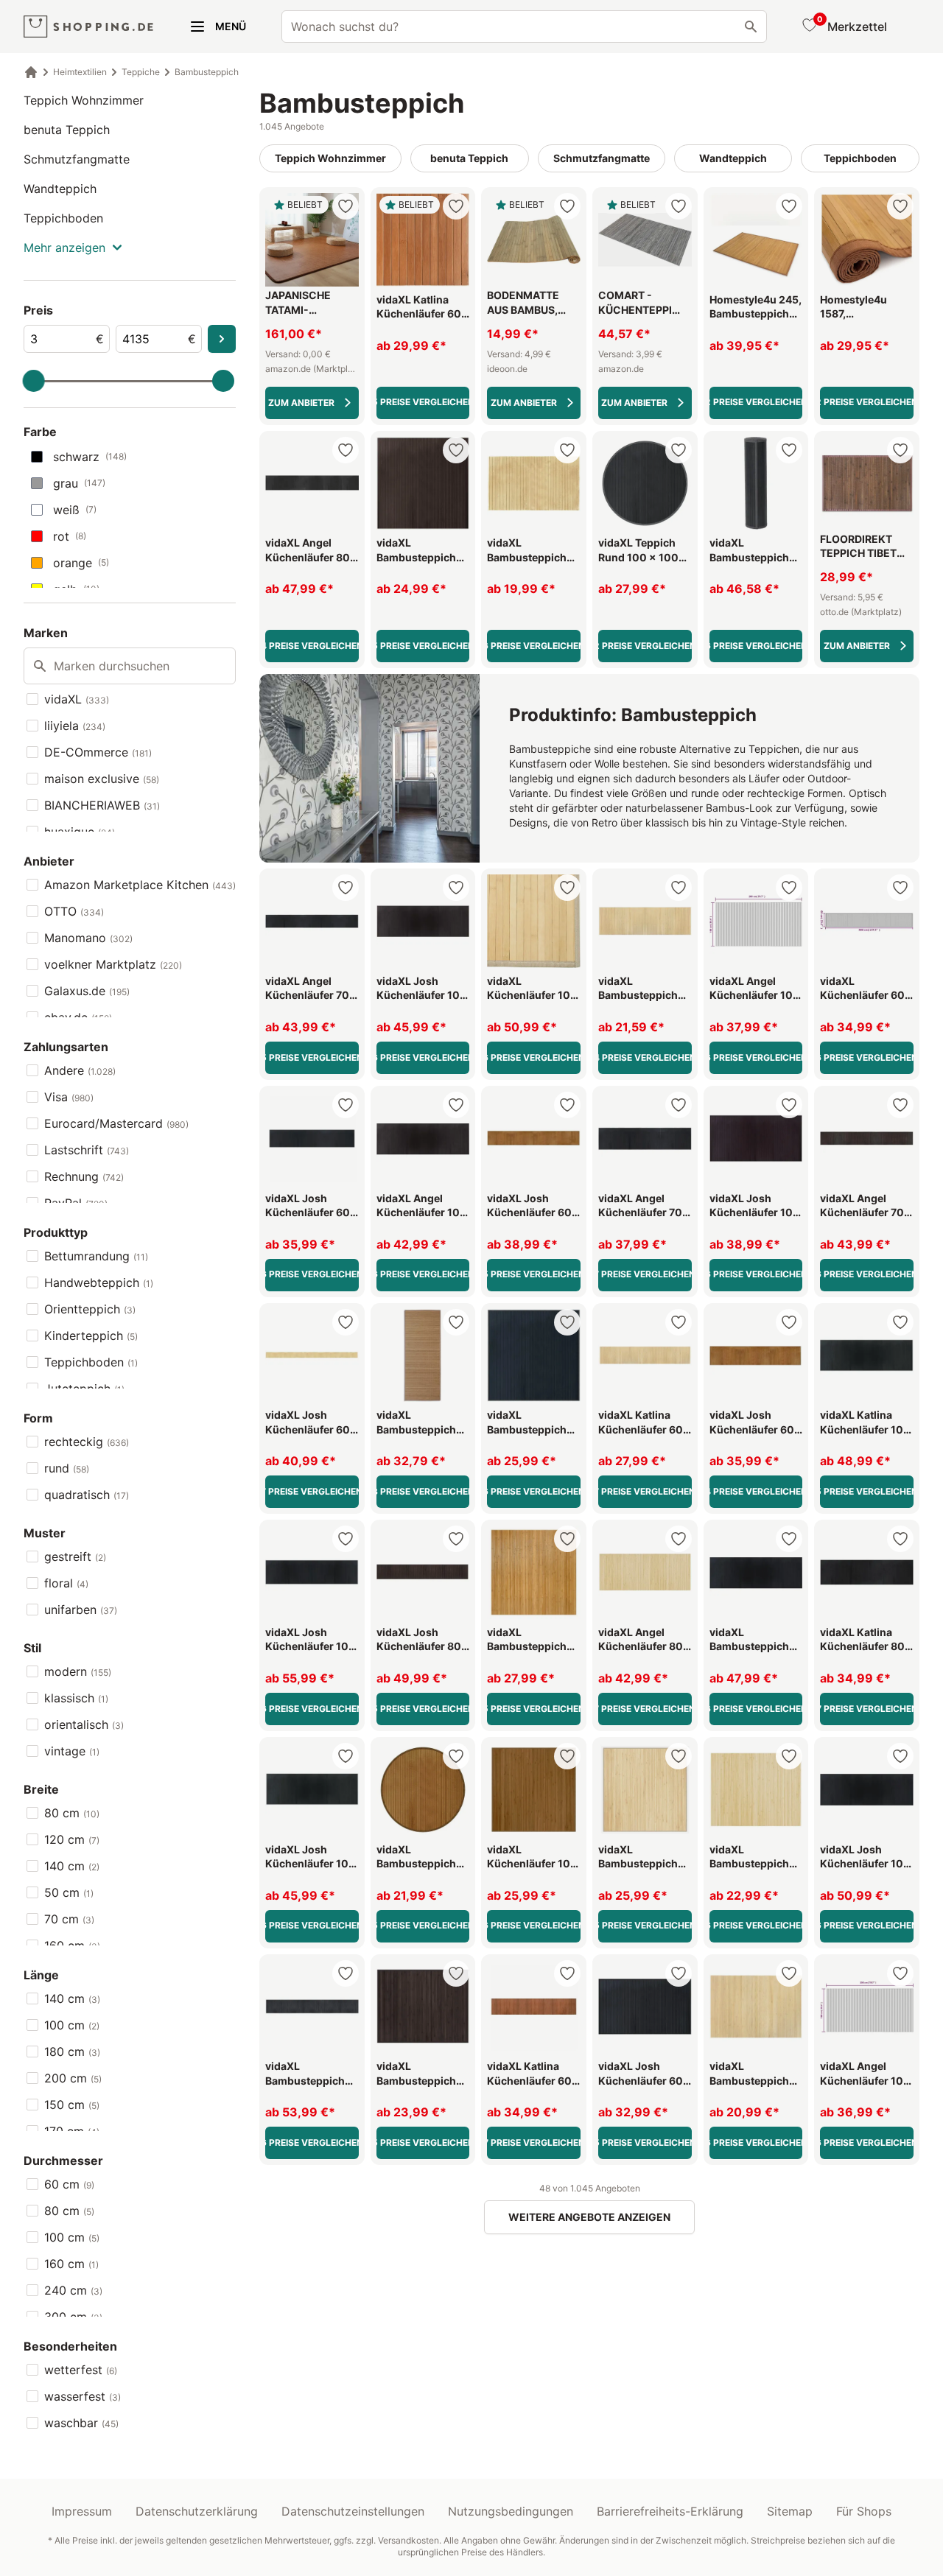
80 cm (72, 1813)
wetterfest (81, 2370)
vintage (72, 1751)
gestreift (75, 1557)
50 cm (69, 1892)
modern (78, 1671)
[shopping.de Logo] (88, 27)
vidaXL (77, 699)
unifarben (81, 1610)
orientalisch (84, 1724)
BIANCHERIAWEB (102, 805)
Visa (69, 1097)
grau (79, 483)
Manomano (88, 938)
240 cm (73, 2290)
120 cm (72, 1839)
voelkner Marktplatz (113, 964)
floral (66, 1583)
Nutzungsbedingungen (511, 2511)
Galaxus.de (87, 991)
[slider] (34, 381)
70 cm (69, 1919)
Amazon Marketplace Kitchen (140, 885)
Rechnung (84, 1176)
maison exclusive (102, 779)
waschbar (81, 2423)
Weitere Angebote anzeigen (589, 2217)
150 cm (72, 2105)
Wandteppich (60, 189)
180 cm (72, 2052)
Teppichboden (63, 218)
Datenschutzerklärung (197, 2511)
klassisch (76, 1698)
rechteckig (87, 1442)
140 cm (72, 1866)
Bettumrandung (96, 1256)
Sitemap (790, 2511)
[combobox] (524, 27)
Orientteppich (90, 1309)
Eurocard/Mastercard (116, 1123)
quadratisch (87, 1495)
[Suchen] (751, 27)
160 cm (71, 2264)
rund (67, 1468)
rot (70, 536)
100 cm (72, 2025)
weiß (75, 510)
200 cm (73, 2078)
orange (81, 563)
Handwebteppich (99, 1282)
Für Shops (864, 2511)
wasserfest (83, 2396)
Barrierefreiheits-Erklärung (670, 2511)
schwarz (90, 457)
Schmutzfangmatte (77, 159)
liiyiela (75, 726)
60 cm (69, 2184)
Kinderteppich (91, 1336)
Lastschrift (87, 1150)
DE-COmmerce (98, 752)
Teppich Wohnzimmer (84, 100)
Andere (80, 1070)
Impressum (82, 2511)
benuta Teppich (67, 130)
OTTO (74, 911)
